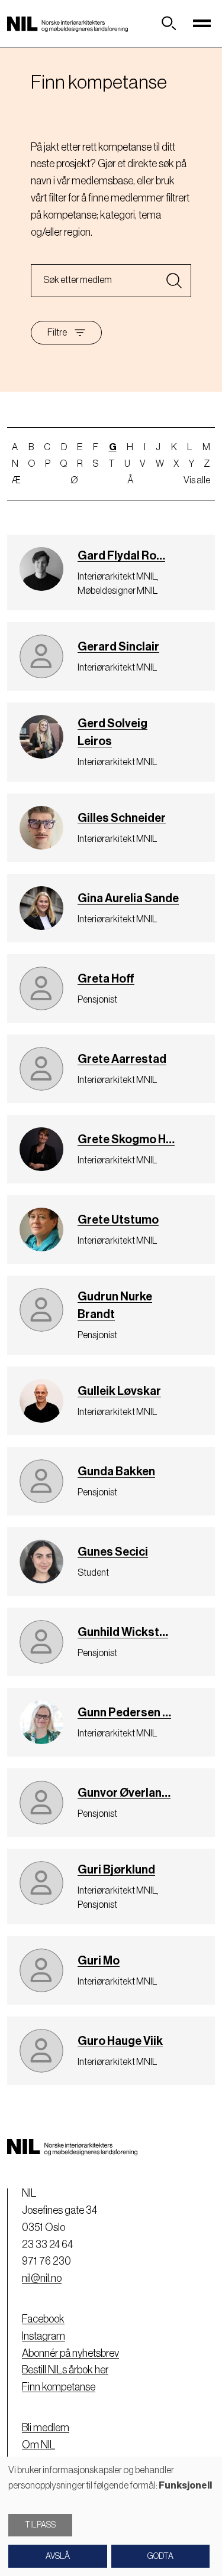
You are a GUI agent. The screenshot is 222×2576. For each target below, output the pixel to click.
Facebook (43, 2319)
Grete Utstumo (118, 1220)
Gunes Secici (113, 1552)
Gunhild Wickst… (123, 1632)
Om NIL (38, 2445)
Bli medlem (46, 2428)
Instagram (44, 2336)
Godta (160, 2557)
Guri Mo (99, 1961)
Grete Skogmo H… (126, 1140)
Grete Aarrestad (122, 1059)
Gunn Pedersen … (124, 1713)
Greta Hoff (106, 979)
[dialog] (111, 2516)
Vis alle (197, 480)
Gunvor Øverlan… (124, 1793)
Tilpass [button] (40, 2525)
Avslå (58, 2557)
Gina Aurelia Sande (128, 899)
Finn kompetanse (59, 2387)
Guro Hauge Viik (120, 2041)
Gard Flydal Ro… (121, 556)
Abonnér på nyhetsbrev (70, 2353)
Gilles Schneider (122, 818)
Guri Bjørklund (116, 1870)
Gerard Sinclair (118, 647)
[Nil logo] (67, 24)
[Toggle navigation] (202, 24)
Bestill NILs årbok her (65, 2370)
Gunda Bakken (116, 1472)
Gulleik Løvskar (119, 1391)
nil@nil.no (42, 2278)
